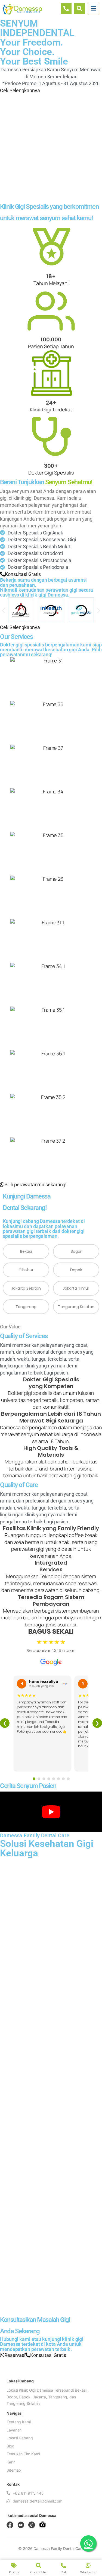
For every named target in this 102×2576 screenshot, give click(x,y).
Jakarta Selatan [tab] (26, 1288)
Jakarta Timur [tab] (76, 1288)
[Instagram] (43, 2525)
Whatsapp (88, 2572)
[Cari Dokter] (39, 2565)
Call (64, 2572)
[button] (3, 611)
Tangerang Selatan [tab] (76, 1307)
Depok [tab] (76, 1270)
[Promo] (14, 2565)
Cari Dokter (38, 2572)
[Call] (63, 2565)
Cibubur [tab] (26, 1270)
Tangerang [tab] (26, 1307)
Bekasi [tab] (26, 1251)
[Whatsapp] (88, 2565)
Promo (14, 2572)
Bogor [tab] (76, 1251)
